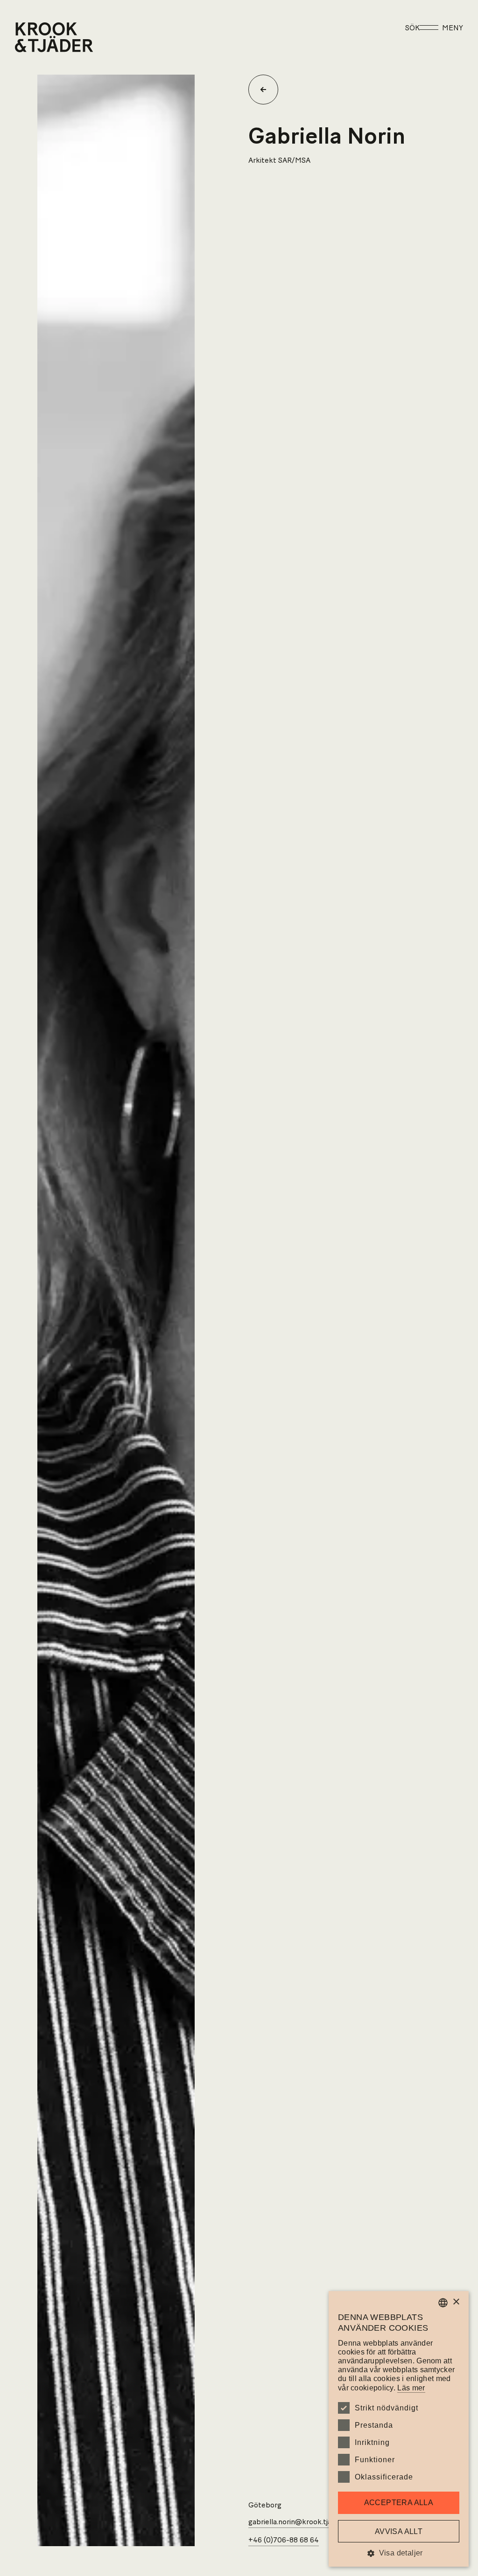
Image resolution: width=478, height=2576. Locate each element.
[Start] (27, 37)
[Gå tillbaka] (267, 90)
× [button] (456, 2302)
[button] (399, 2553)
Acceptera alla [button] (399, 2503)
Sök (412, 28)
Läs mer (411, 2388)
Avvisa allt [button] (399, 2531)
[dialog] (399, 2429)
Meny (453, 28)
